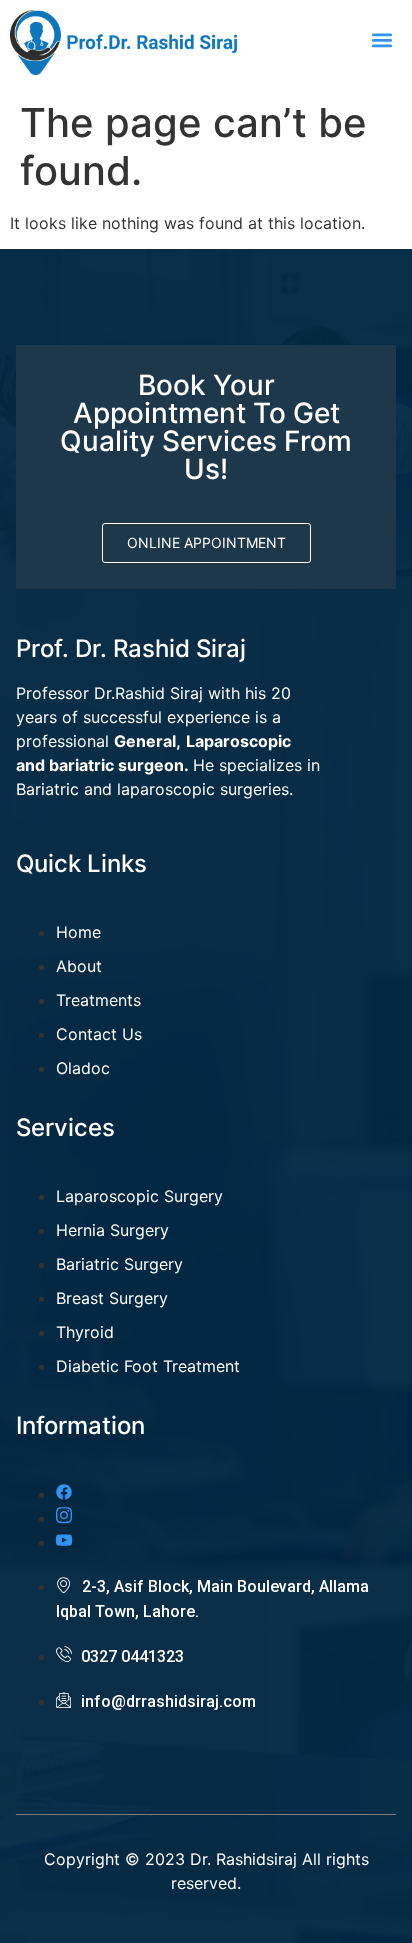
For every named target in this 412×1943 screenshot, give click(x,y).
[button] (381, 40)
